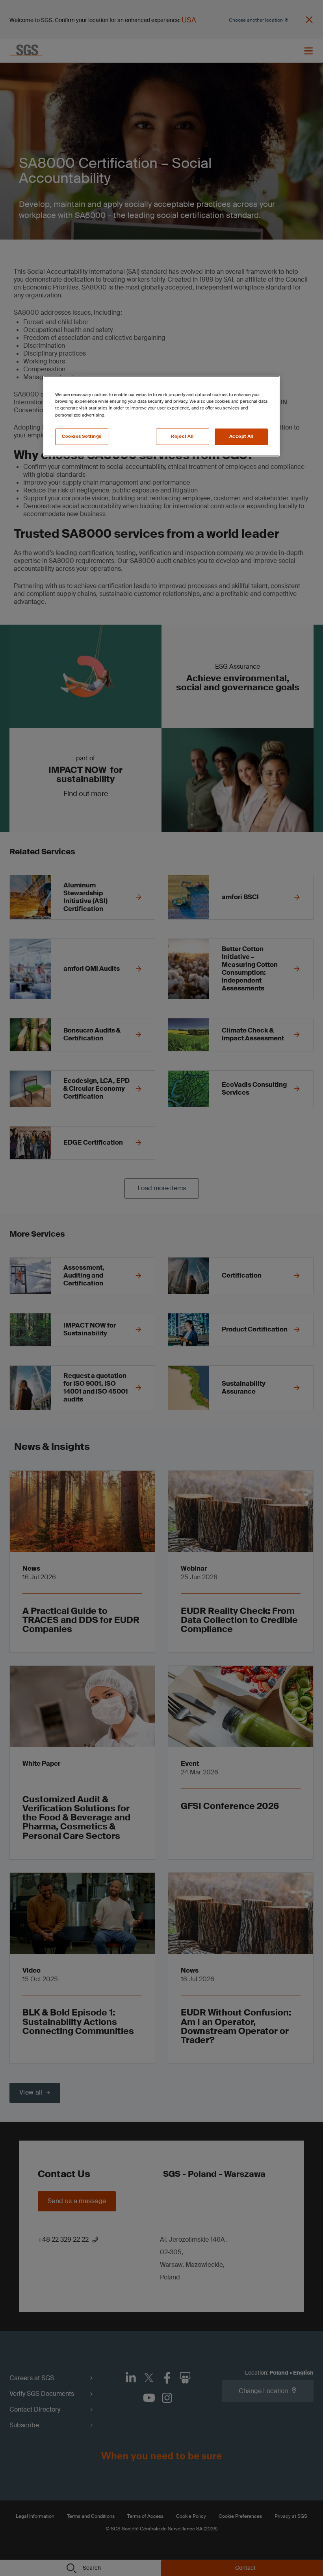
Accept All (241, 436)
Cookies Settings (82, 436)
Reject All (182, 436)
